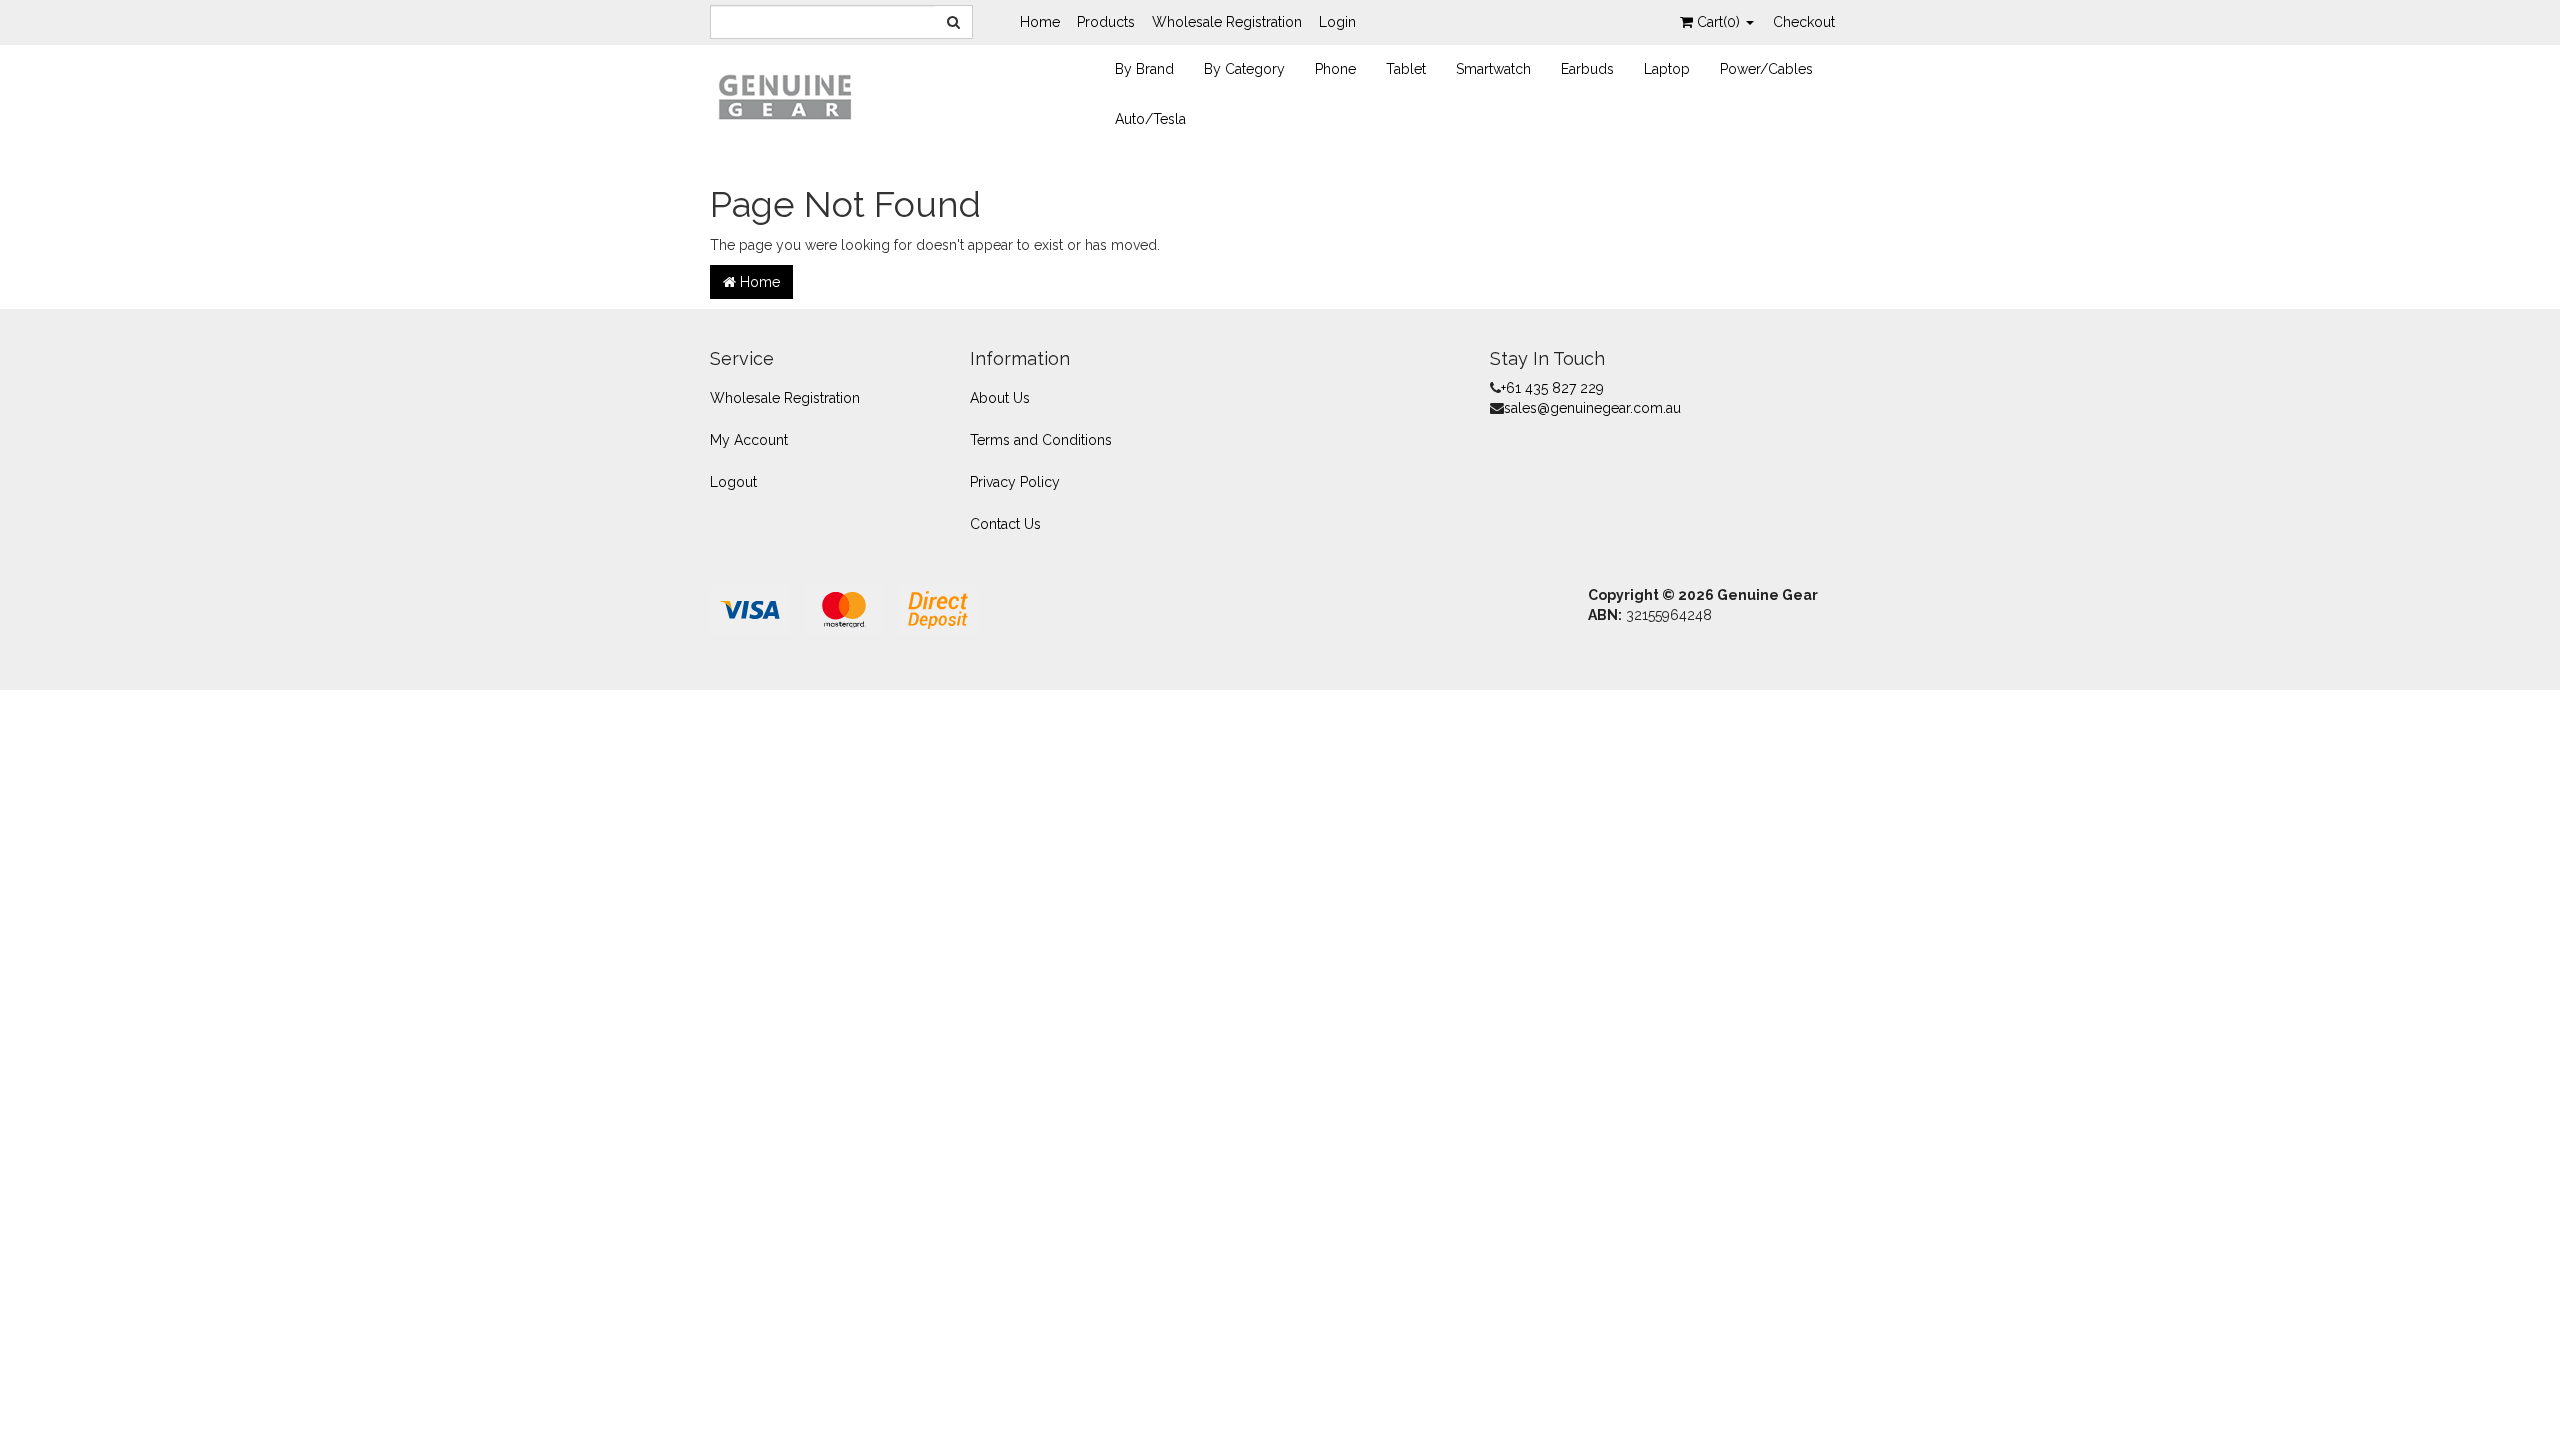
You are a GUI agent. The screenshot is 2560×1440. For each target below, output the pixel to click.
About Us (1000, 398)
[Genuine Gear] (785, 96)
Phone (1335, 69)
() (1720, 22)
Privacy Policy (1015, 482)
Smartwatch (1493, 69)
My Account (749, 440)
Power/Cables (1766, 69)
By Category (1244, 69)
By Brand (1144, 69)
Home (1040, 22)
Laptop (1667, 69)
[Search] (954, 22)
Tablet (1406, 69)
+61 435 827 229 (1552, 388)
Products (1106, 22)
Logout (733, 482)
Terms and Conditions (1041, 440)
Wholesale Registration (1227, 22)
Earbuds (1587, 69)
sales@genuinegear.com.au (1592, 408)
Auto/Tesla (1150, 119)
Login (1337, 22)
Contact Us (1005, 524)
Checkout (1804, 22)
